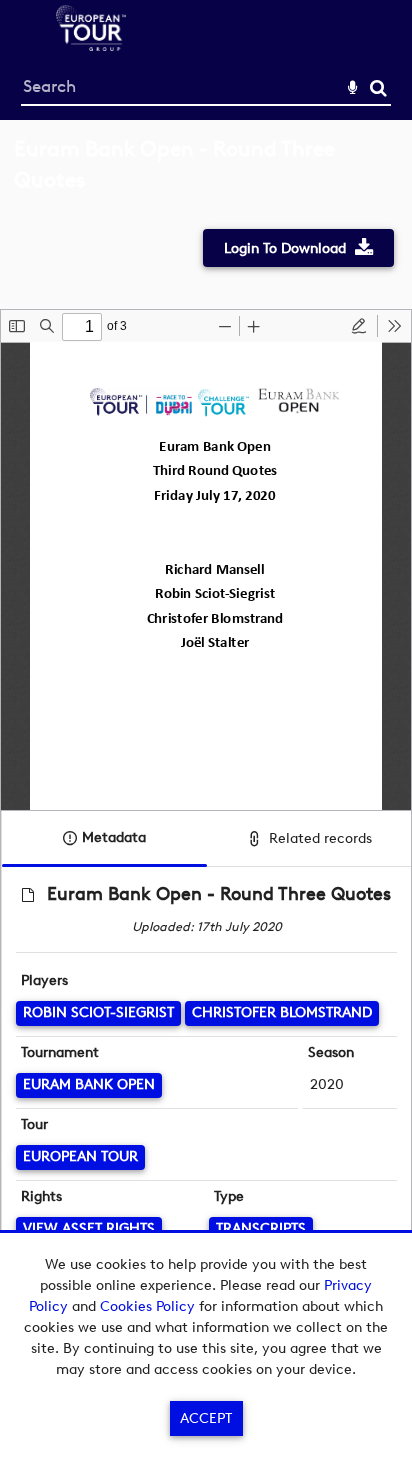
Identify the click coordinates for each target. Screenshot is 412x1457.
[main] (206, 726)
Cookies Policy (147, 1306)
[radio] (359, 326)
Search (378, 88)
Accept (206, 1418)
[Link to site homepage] (91, 45)
